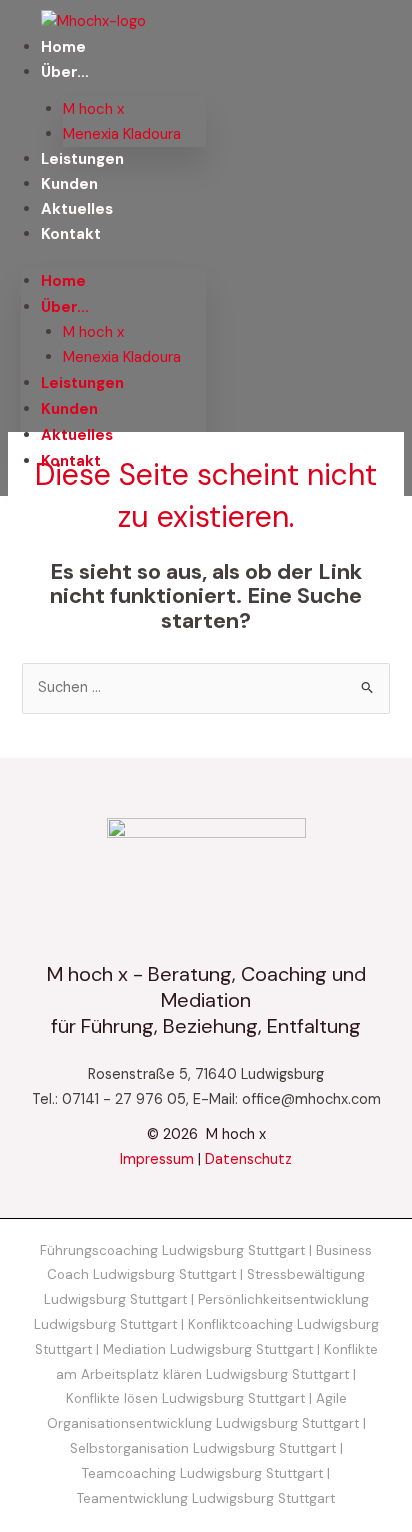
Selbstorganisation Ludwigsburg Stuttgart (203, 1448)
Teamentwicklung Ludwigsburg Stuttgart (206, 1498)
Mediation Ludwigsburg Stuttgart (208, 1349)
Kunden (69, 184)
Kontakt (71, 234)
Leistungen (82, 159)
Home (63, 47)
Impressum (157, 1159)
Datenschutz (248, 1159)
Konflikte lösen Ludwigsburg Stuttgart (185, 1398)
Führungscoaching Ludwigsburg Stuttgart (172, 1250)
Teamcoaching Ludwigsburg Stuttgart (202, 1473)
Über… (65, 72)
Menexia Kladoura (122, 134)
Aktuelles (77, 209)
